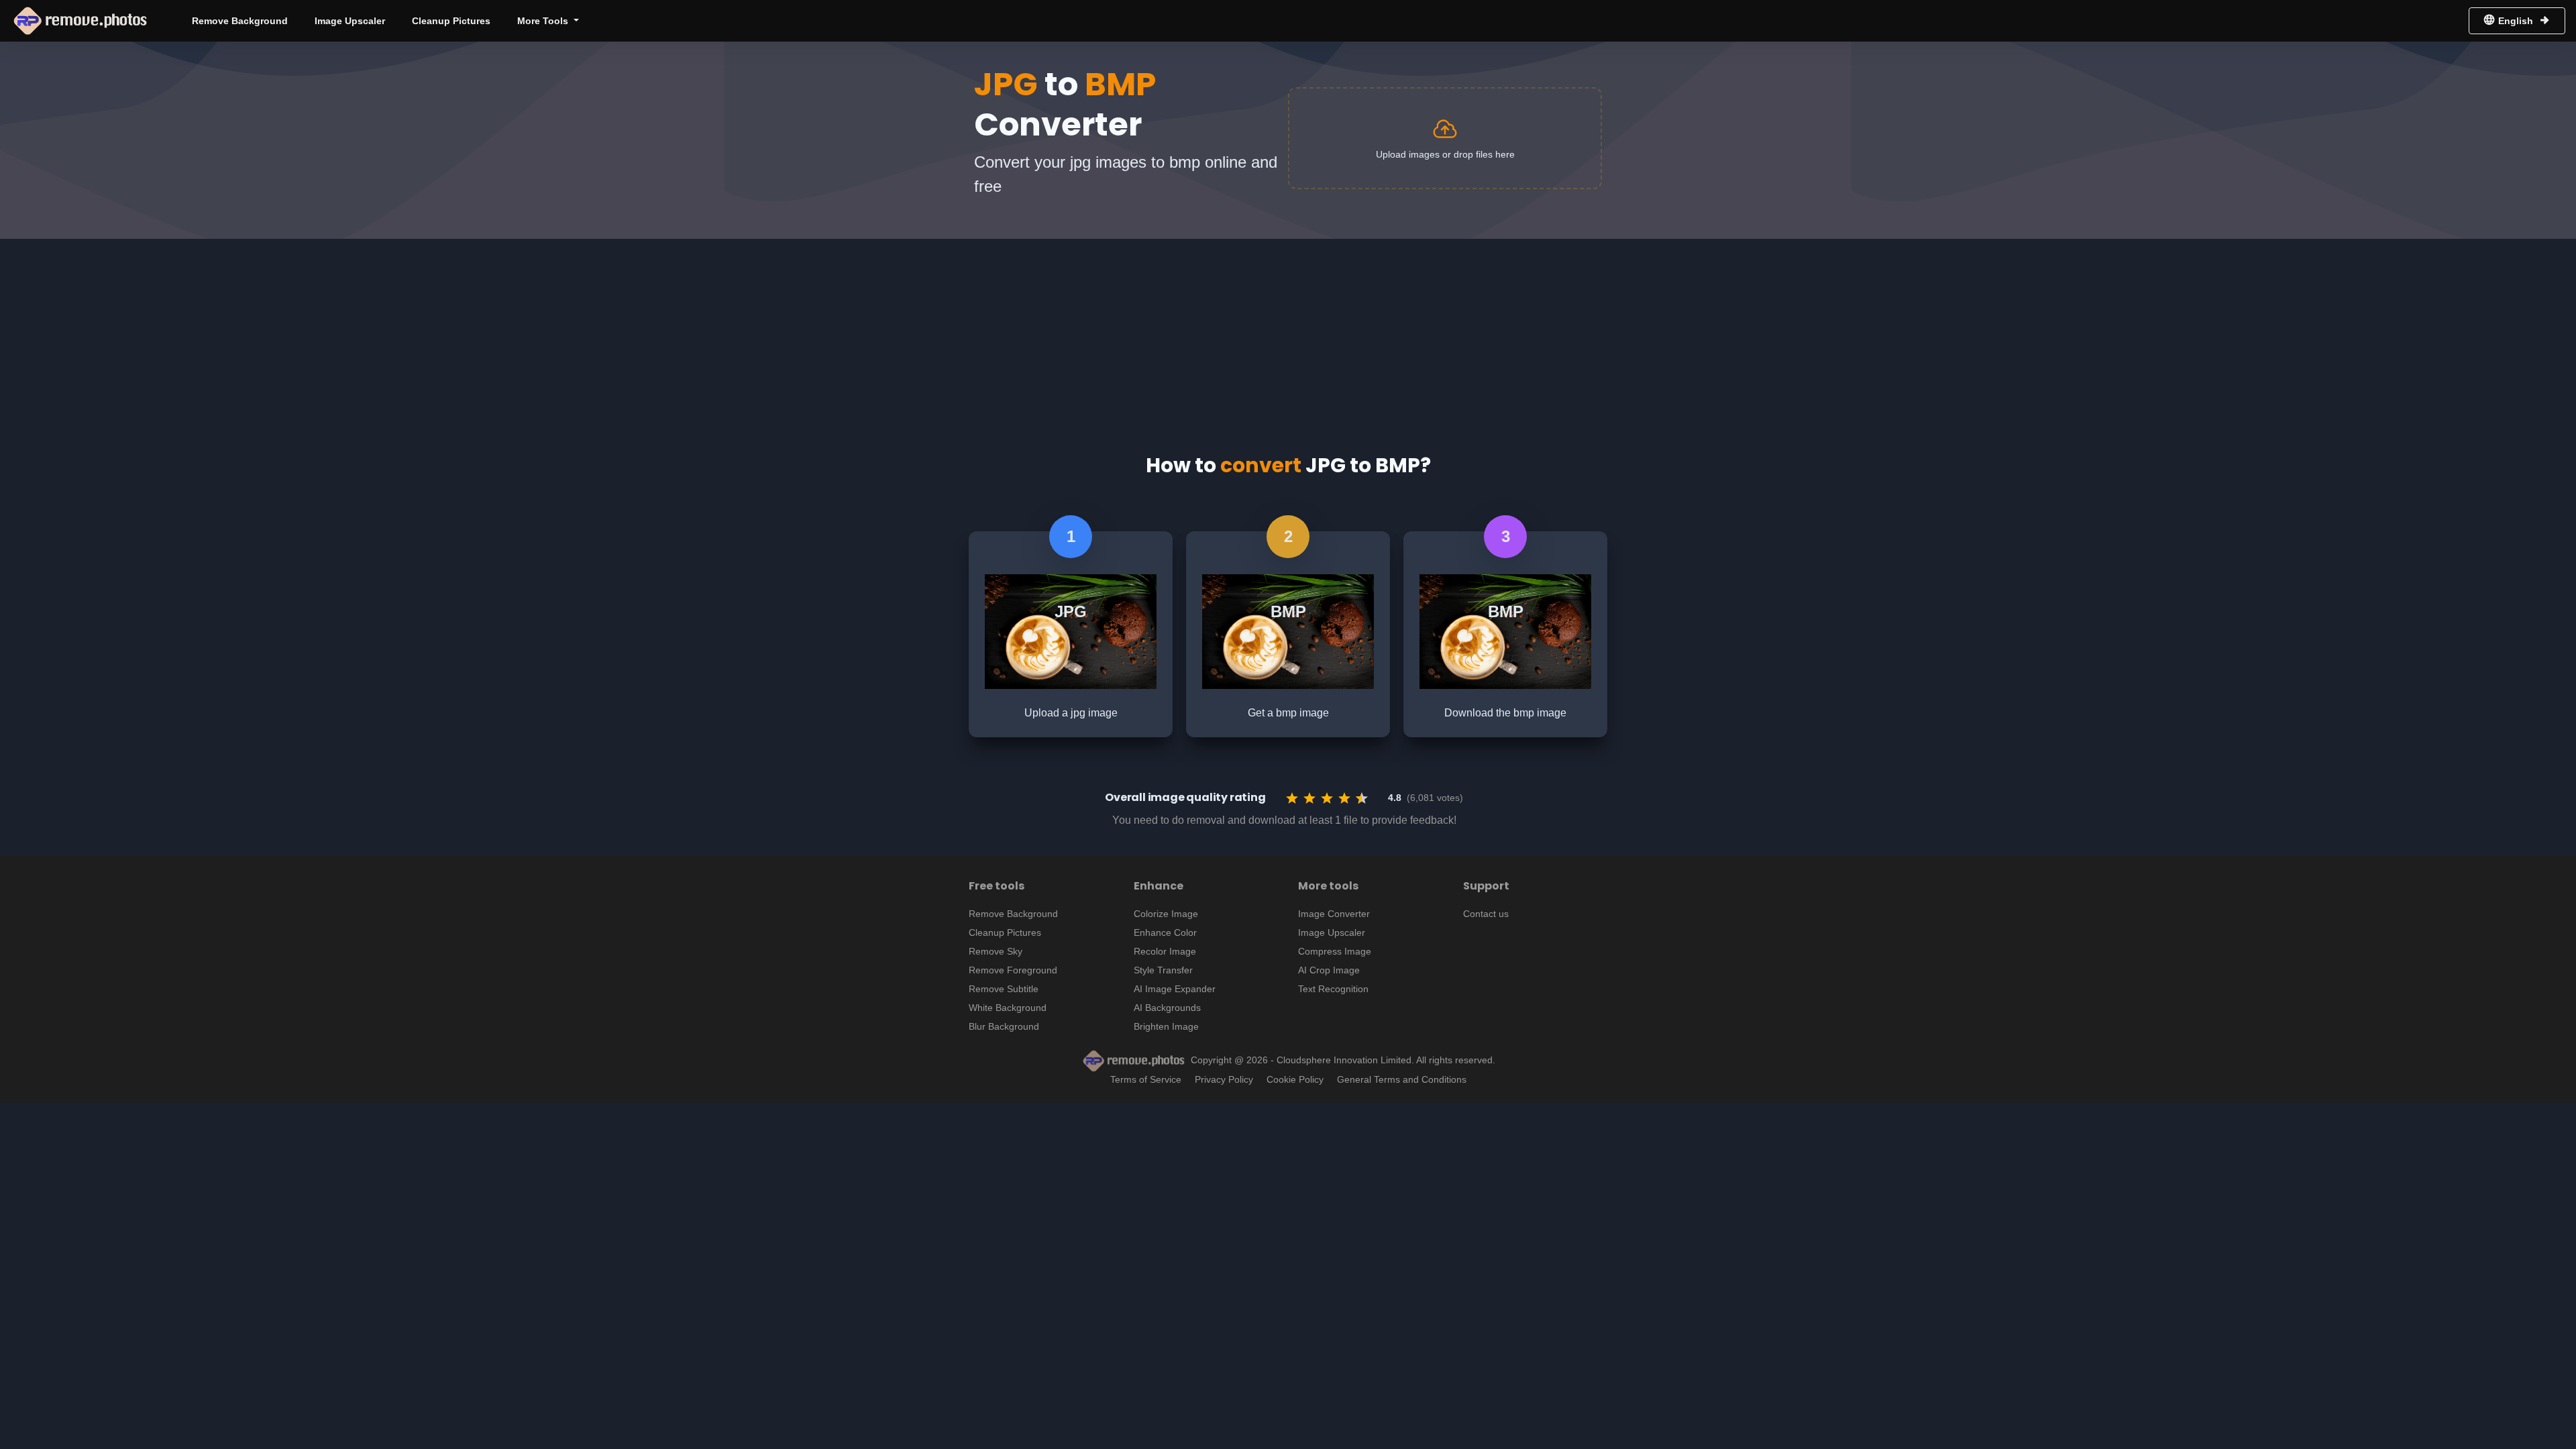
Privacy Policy (1224, 1079)
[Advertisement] (1288, 333)
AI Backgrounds (1167, 1008)
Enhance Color (1165, 932)
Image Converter (1334, 914)
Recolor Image (1165, 951)
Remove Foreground (1013, 970)
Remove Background (240, 21)
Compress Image (1335, 951)
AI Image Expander (1175, 989)
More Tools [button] (544, 21)
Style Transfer (1163, 970)
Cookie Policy (1295, 1079)
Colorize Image (1166, 914)
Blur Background (1004, 1026)
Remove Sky (996, 951)
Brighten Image (1166, 1026)
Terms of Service (1146, 1079)
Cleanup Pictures (451, 21)
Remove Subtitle (1004, 989)
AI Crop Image (1329, 970)
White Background (1008, 1008)
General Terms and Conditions (1402, 1079)
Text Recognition (1333, 989)
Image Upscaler (350, 21)
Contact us (1486, 914)
